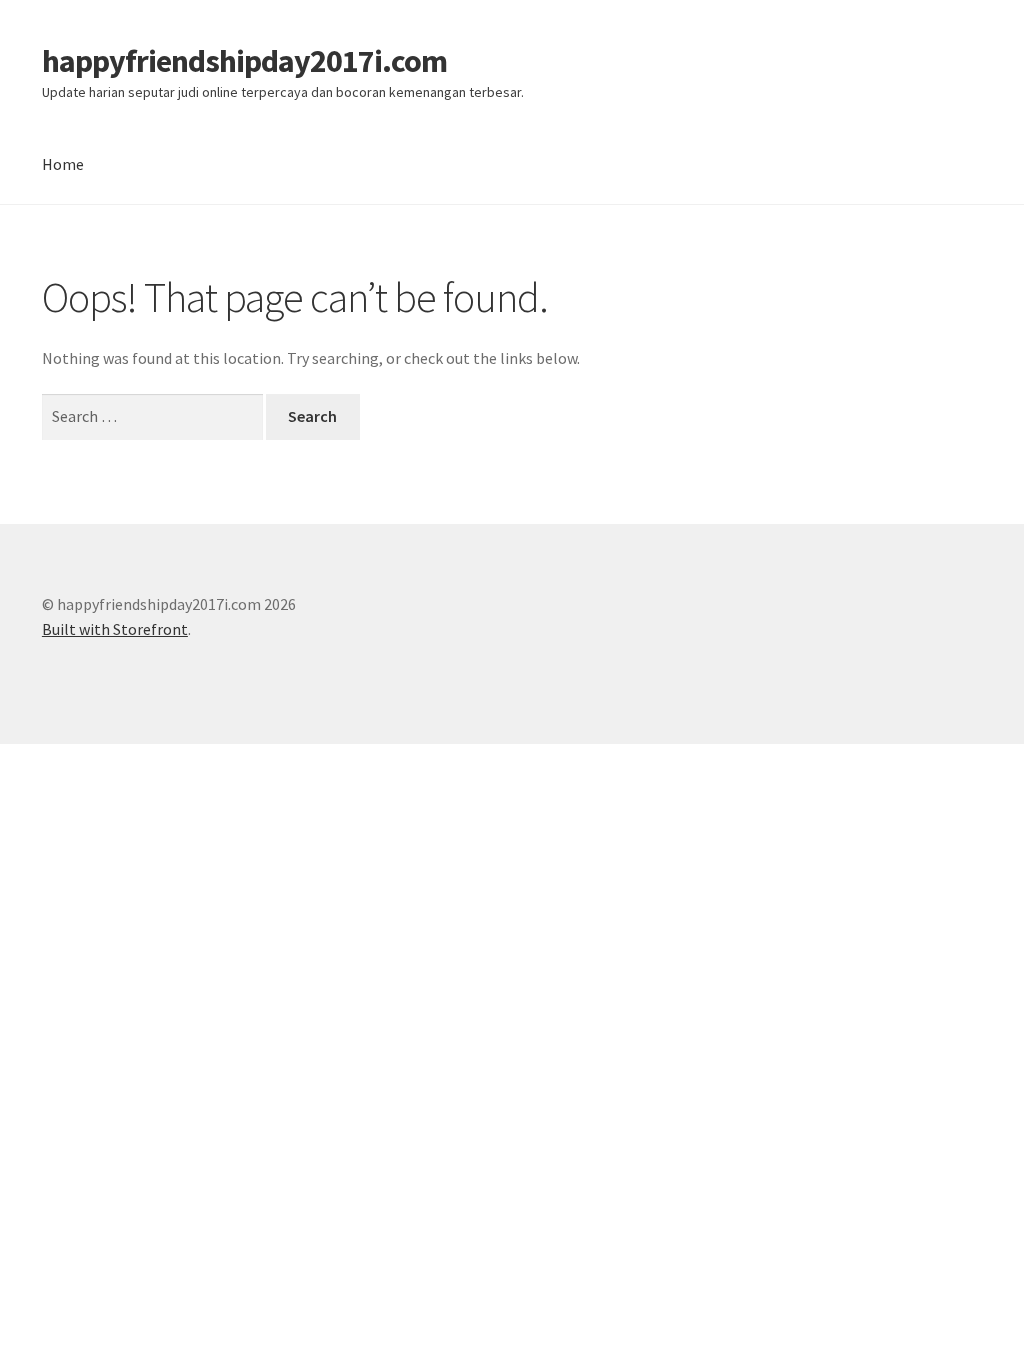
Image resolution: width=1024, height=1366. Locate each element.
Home (63, 164)
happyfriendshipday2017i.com (244, 61)
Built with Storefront (115, 629)
